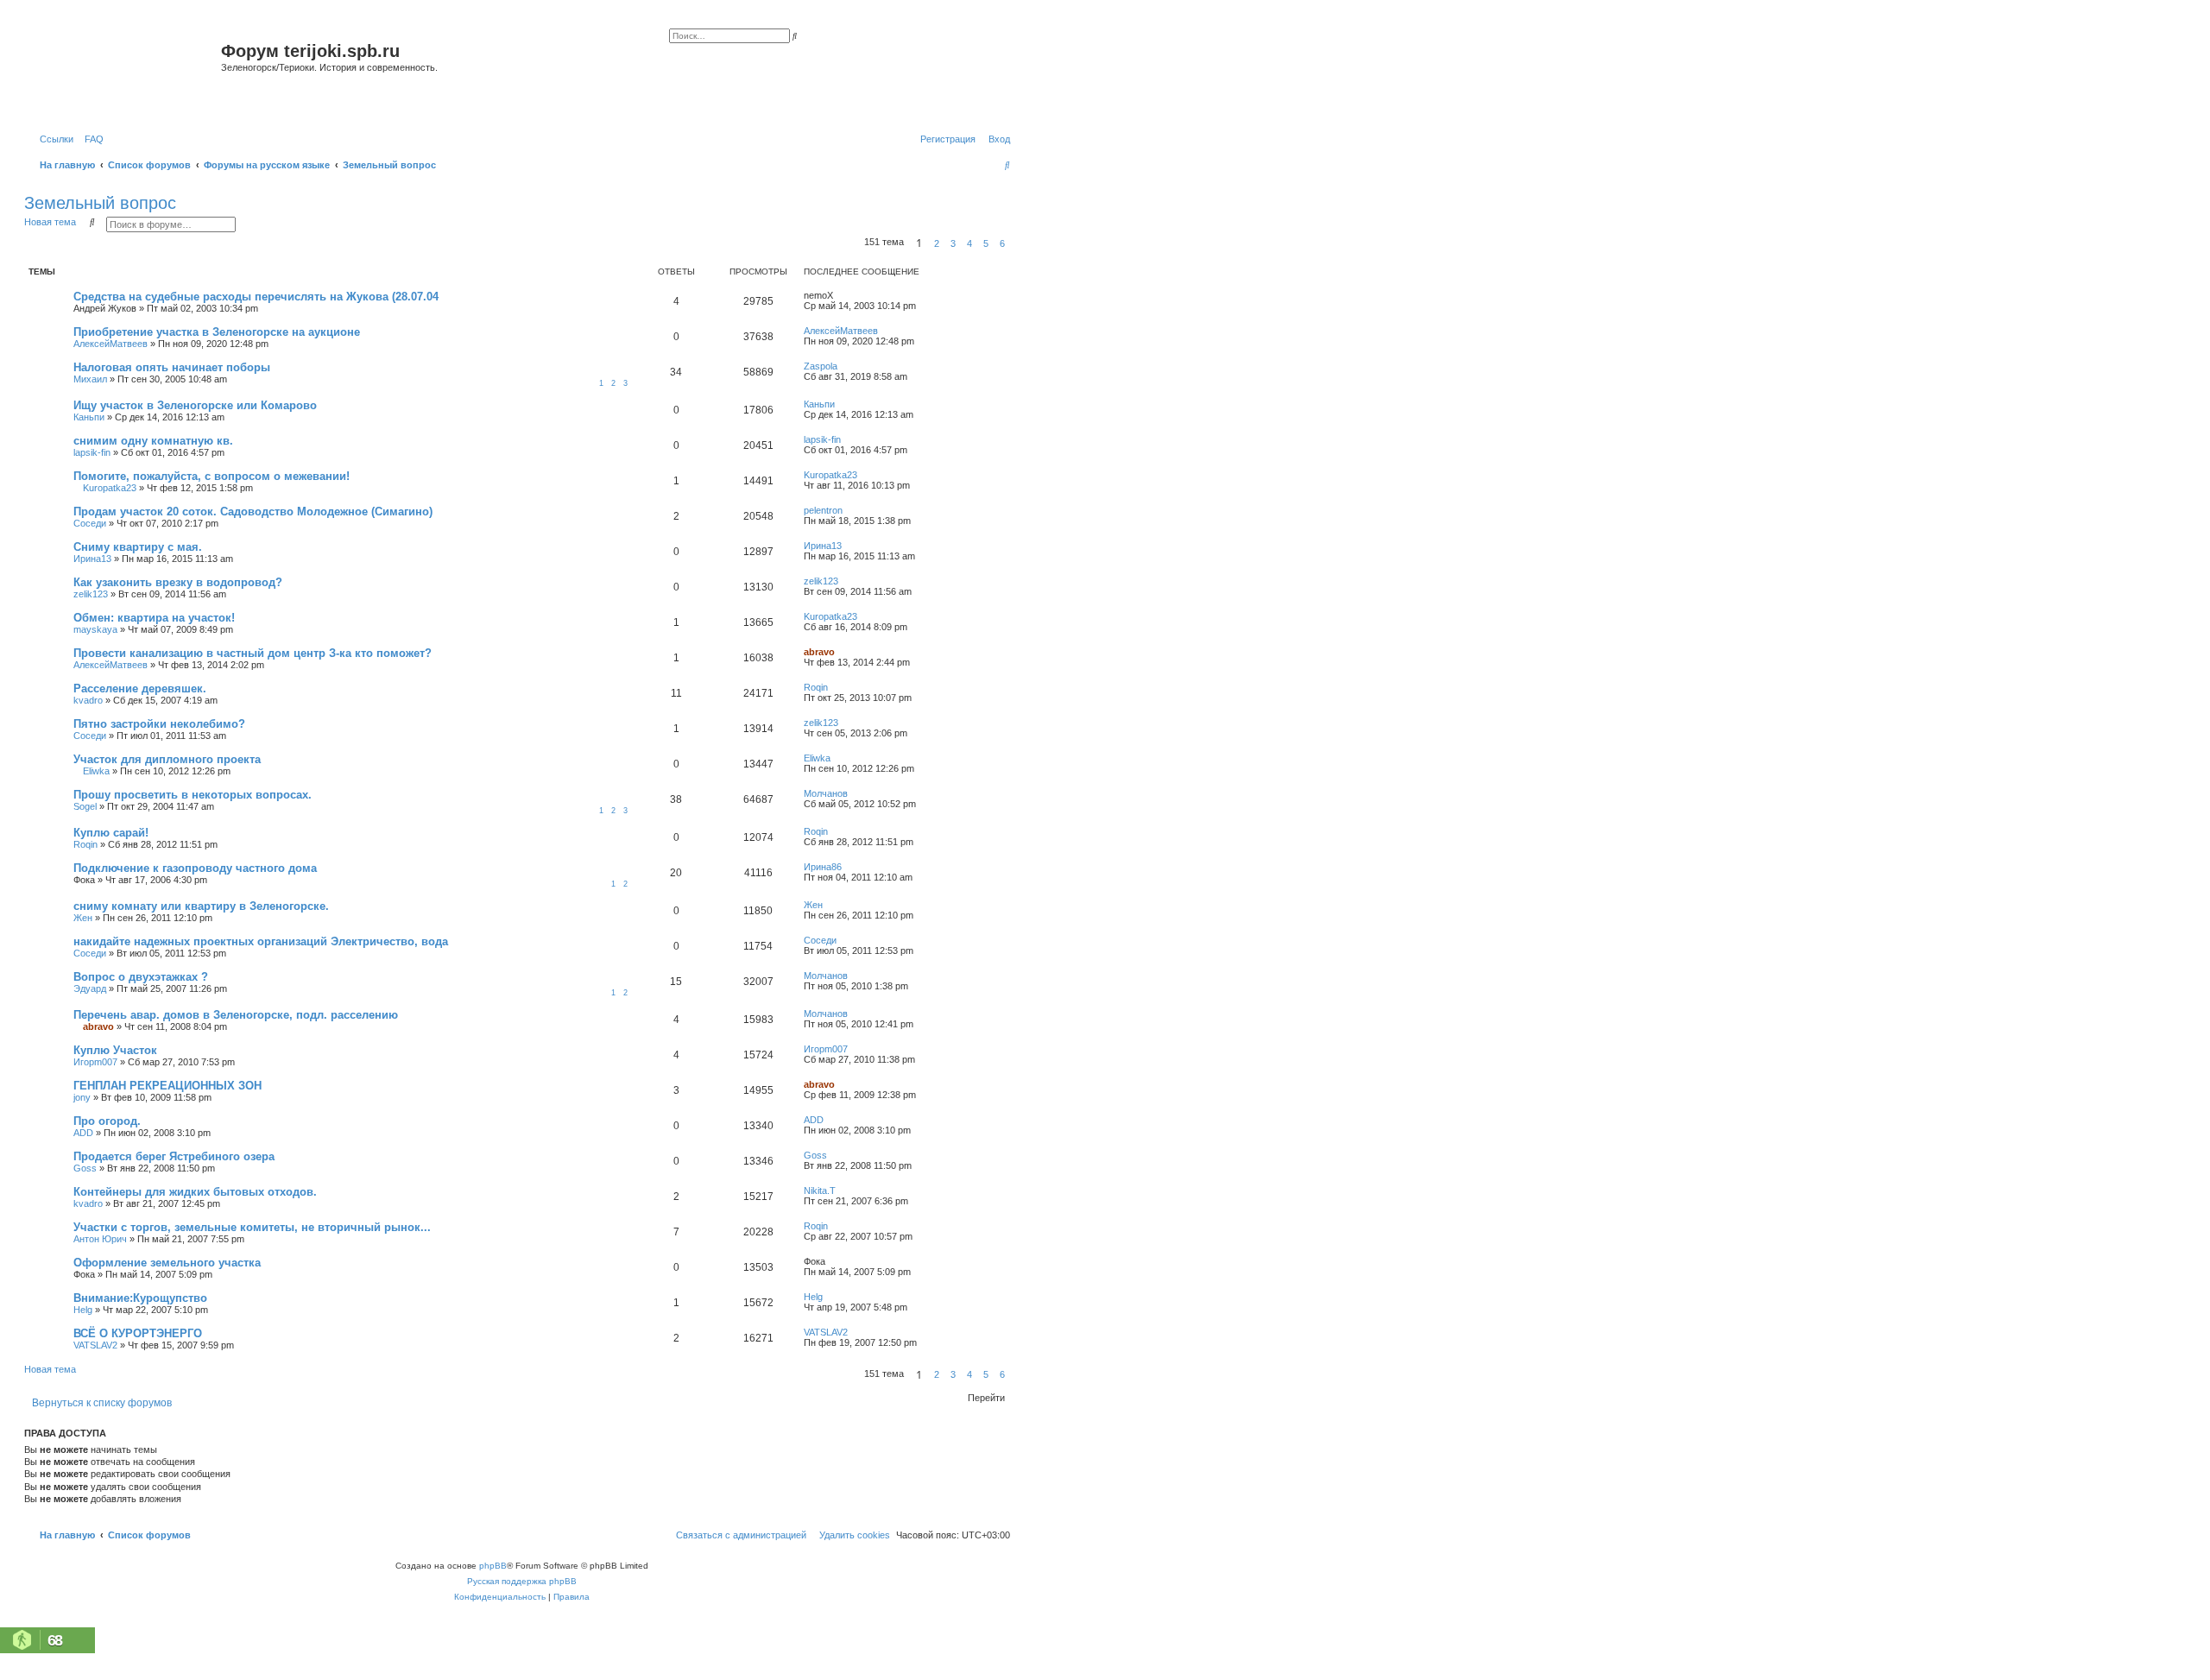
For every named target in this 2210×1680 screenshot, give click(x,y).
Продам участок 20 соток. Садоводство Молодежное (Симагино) (253, 512)
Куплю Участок (115, 1050)
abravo (819, 652)
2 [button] (937, 243)
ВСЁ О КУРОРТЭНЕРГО (138, 1333)
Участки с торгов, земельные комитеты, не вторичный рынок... (252, 1227)
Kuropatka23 (110, 488)
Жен (83, 918)
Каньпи (89, 417)
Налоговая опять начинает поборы (172, 367)
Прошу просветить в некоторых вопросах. (193, 795)
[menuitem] (91, 139)
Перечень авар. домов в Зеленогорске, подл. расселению (236, 1015)
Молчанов (826, 793)
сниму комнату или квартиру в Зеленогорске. (201, 906)
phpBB (493, 1566)
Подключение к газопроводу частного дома (195, 868)
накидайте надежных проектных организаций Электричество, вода (261, 941)
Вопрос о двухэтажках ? (141, 977)
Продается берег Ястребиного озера (174, 1156)
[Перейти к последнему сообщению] (839, 295)
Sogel (85, 806)
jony (82, 1097)
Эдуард (90, 988)
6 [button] (1002, 243)
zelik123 (91, 594)
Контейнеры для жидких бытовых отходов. (195, 1192)
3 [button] (953, 243)
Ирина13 (92, 559)
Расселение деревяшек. (140, 688)
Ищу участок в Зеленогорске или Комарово (195, 405)
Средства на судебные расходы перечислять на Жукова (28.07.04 (256, 297)
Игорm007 (95, 1062)
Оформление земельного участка (167, 1263)
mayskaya (95, 629)
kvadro (88, 700)
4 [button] (969, 243)
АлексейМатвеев (110, 344)
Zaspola (821, 366)
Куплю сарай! (111, 833)
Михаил (90, 379)
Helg (83, 1310)
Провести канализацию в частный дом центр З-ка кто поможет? (253, 653)
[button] (1015, 243)
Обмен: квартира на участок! (154, 618)
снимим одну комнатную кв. (153, 441)
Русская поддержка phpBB (522, 1581)
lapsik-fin (92, 452)
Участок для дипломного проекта (167, 759)
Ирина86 (823, 867)
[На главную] (125, 72)
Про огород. (107, 1121)
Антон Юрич (100, 1239)
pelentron (823, 510)
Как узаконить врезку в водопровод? (178, 582)
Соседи (90, 523)
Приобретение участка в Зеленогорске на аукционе (217, 332)
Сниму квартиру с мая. (138, 547)
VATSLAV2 (95, 1345)
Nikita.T (820, 1191)
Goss (85, 1168)
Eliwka (96, 771)
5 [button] (986, 243)
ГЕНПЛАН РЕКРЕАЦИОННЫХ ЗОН (167, 1086)
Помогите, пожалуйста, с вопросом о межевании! (212, 476)
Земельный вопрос (100, 203)
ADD (83, 1133)
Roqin (816, 687)
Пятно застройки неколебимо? (159, 724)
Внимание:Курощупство (140, 1298)
